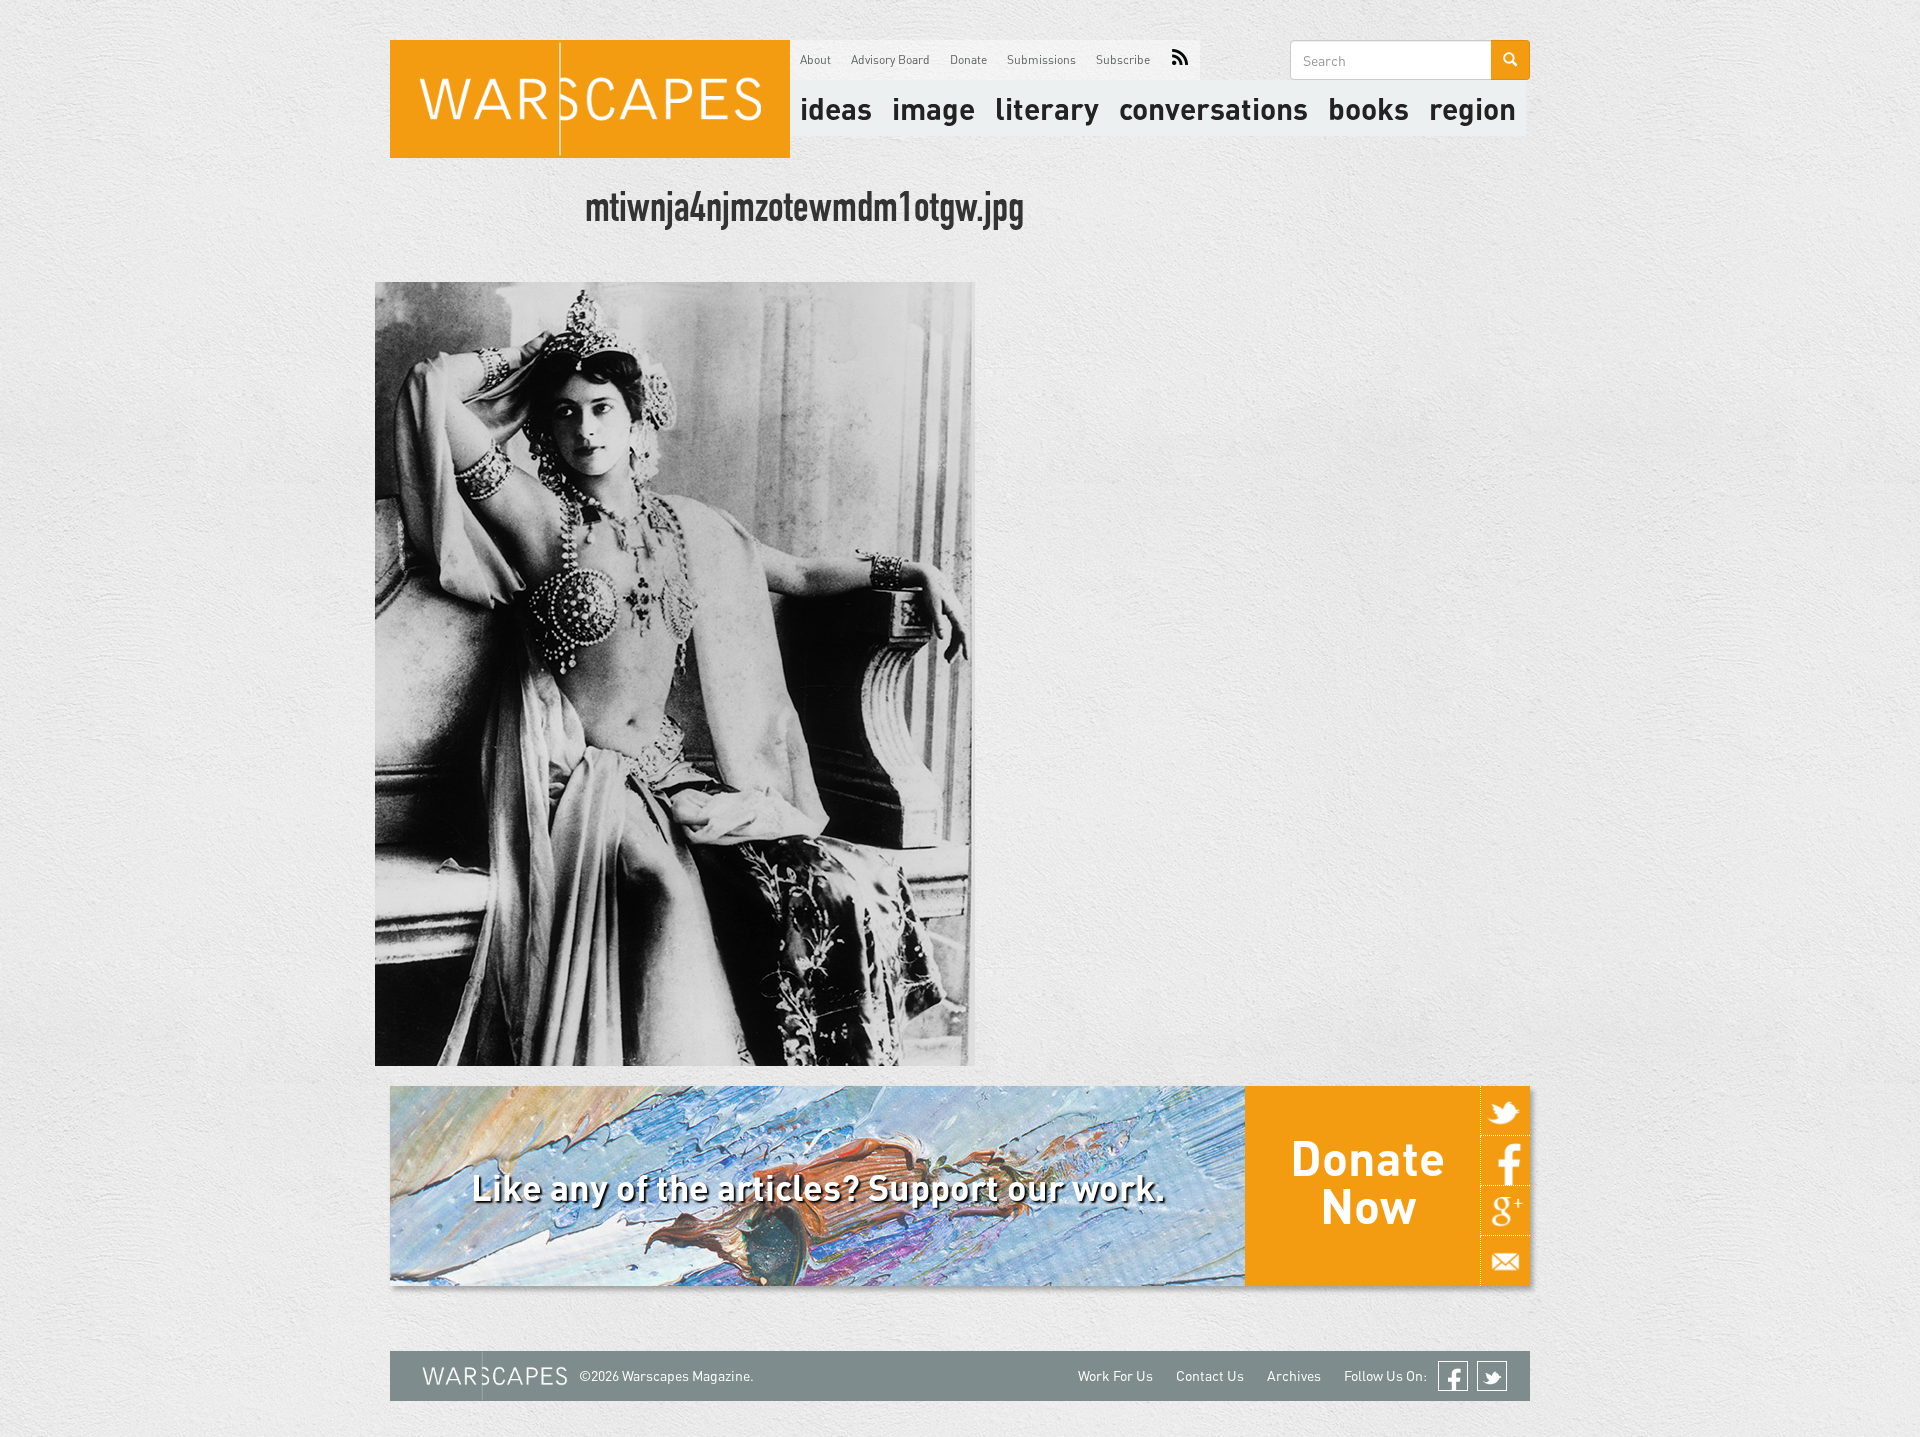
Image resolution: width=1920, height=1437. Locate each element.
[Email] (1505, 1261)
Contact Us (1210, 1375)
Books (1368, 108)
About (815, 59)
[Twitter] (1505, 1111)
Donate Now (1367, 1181)
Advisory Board (890, 59)
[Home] (590, 99)
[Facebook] (1505, 1161)
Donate (968, 59)
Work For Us (1115, 1375)
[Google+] (1505, 1211)
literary (1047, 108)
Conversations (1213, 108)
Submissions (1041, 59)
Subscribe (1123, 59)
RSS (1180, 60)
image (933, 108)
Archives (1294, 1375)
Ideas (836, 108)
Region (1472, 108)
